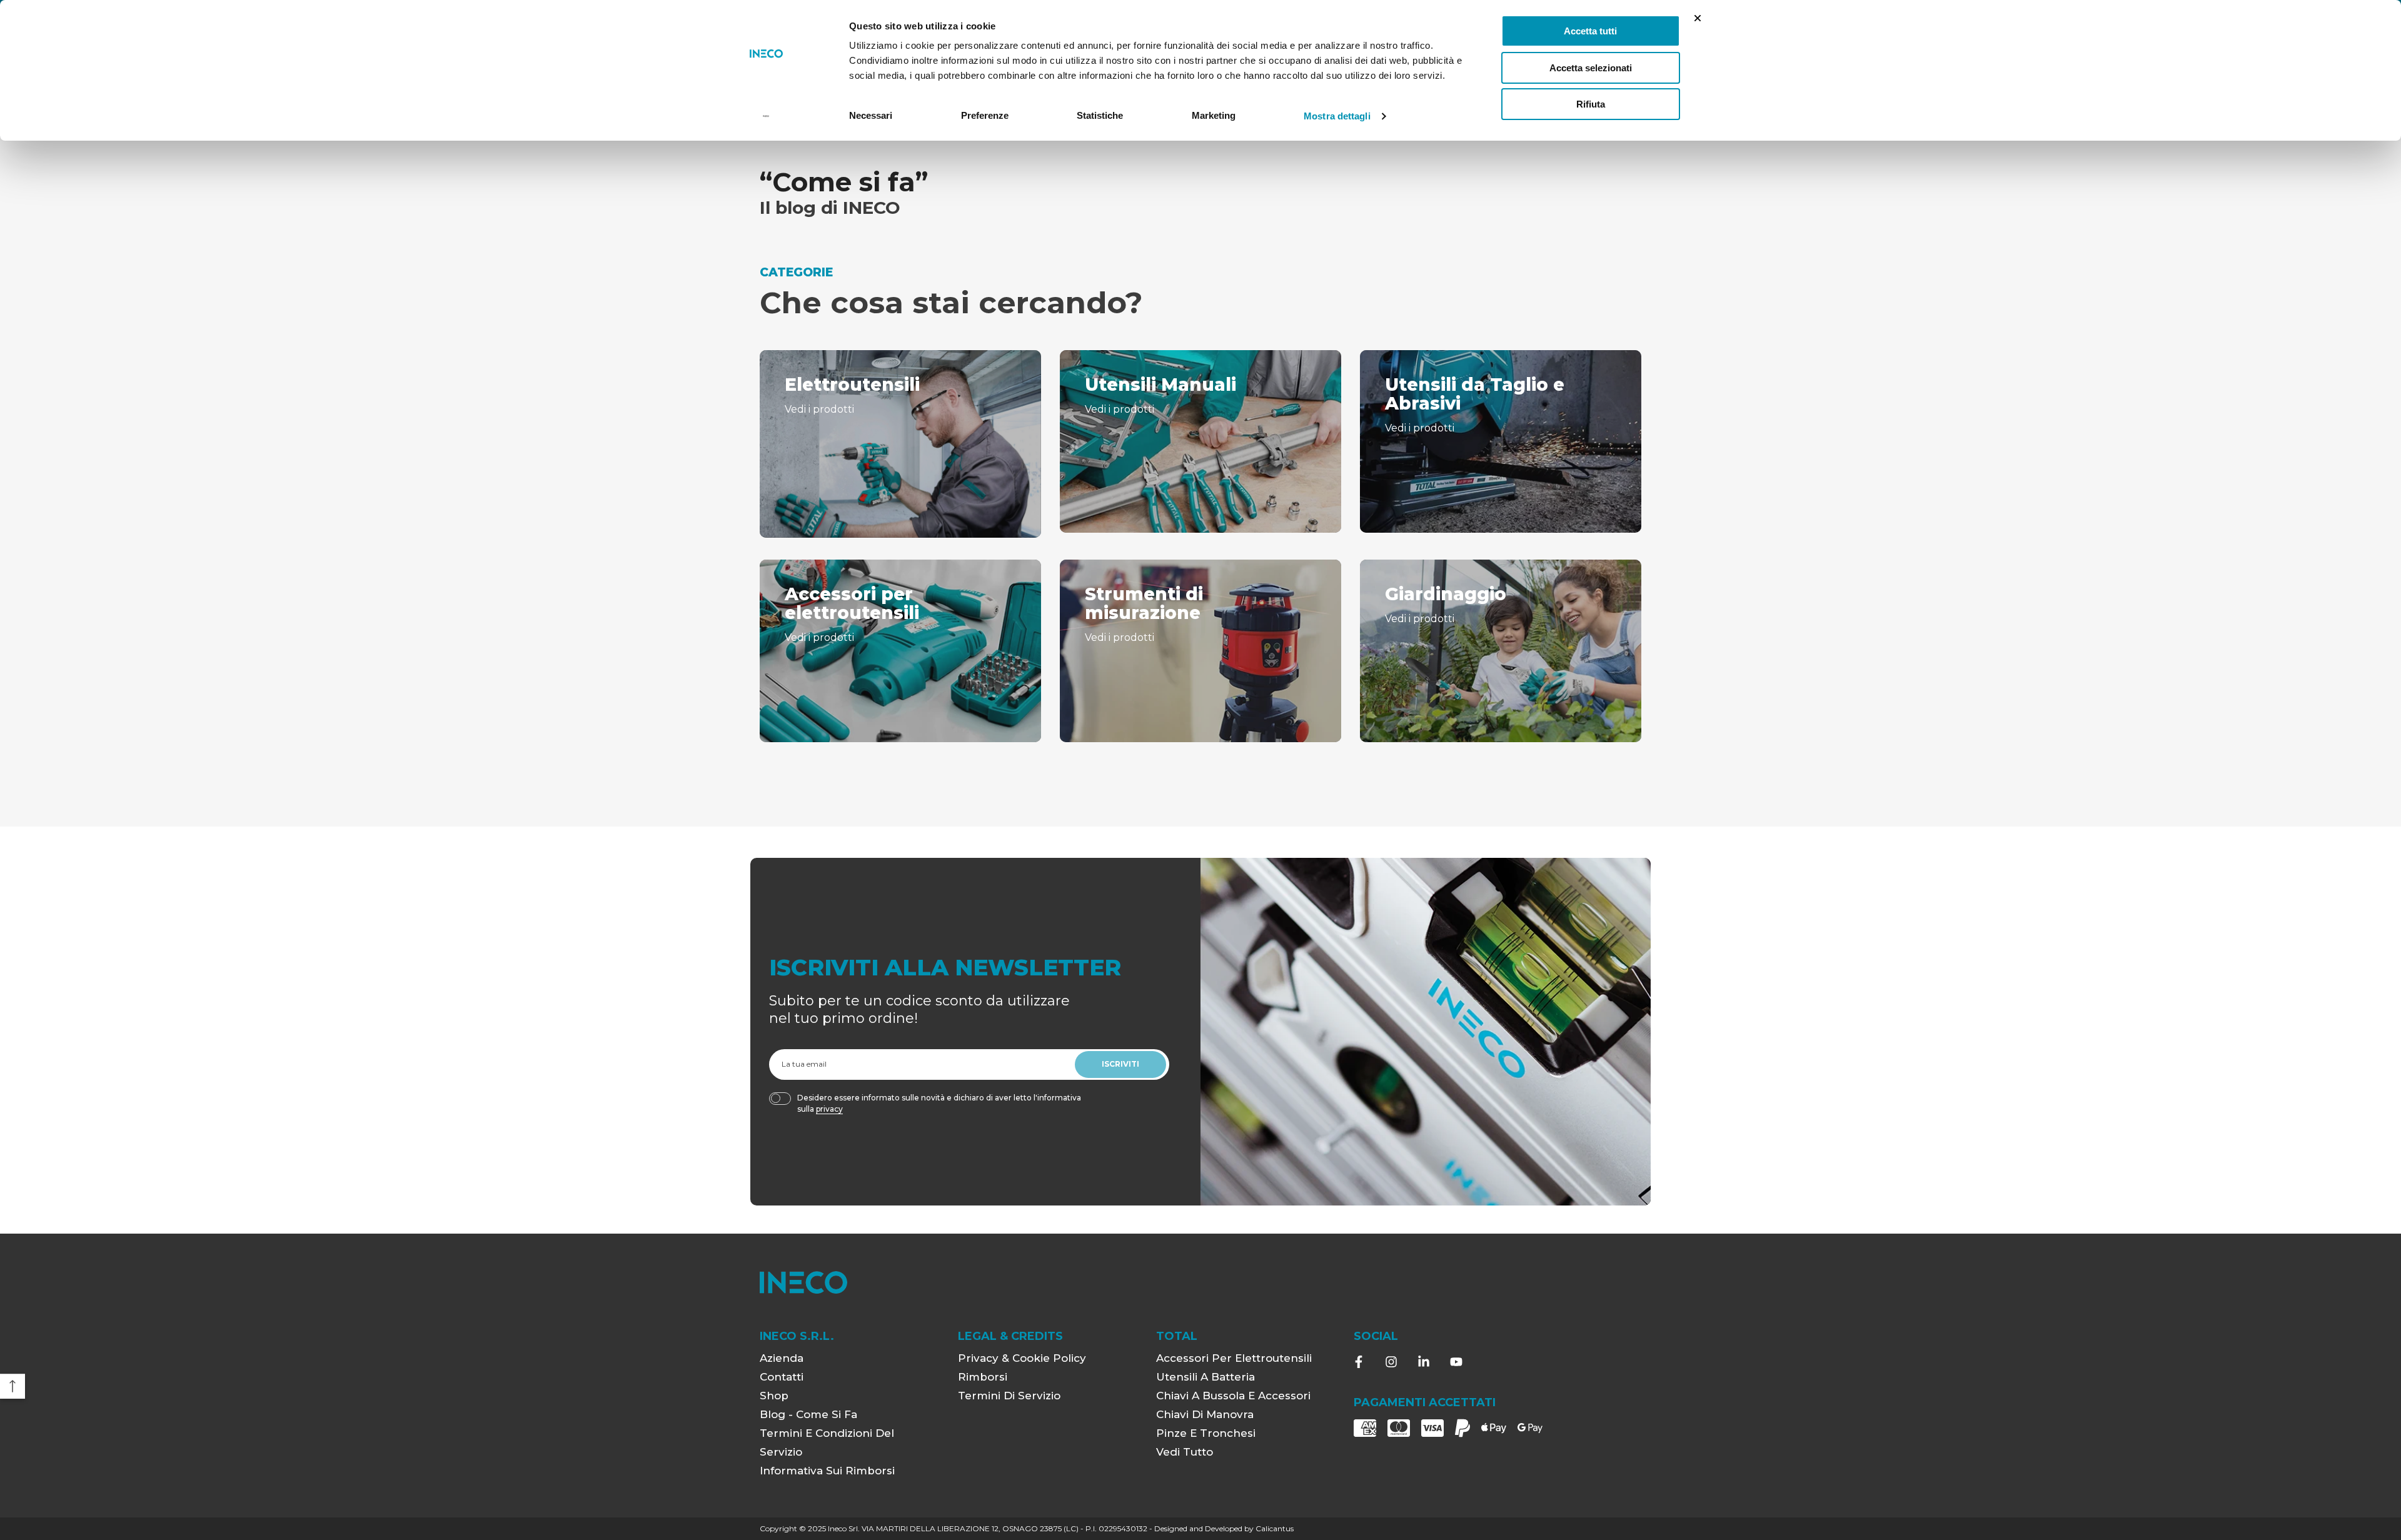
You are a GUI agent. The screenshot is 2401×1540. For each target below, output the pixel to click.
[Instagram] (1391, 1362)
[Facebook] (1359, 1362)
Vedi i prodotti (819, 409)
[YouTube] (1456, 1362)
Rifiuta (1591, 104)
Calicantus (1275, 1528)
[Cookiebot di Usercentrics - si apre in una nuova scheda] (766, 116)
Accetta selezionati (1591, 68)
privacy (829, 1109)
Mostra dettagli (1337, 116)
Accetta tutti (1590, 31)
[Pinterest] (1424, 1362)
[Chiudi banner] (1698, 18)
